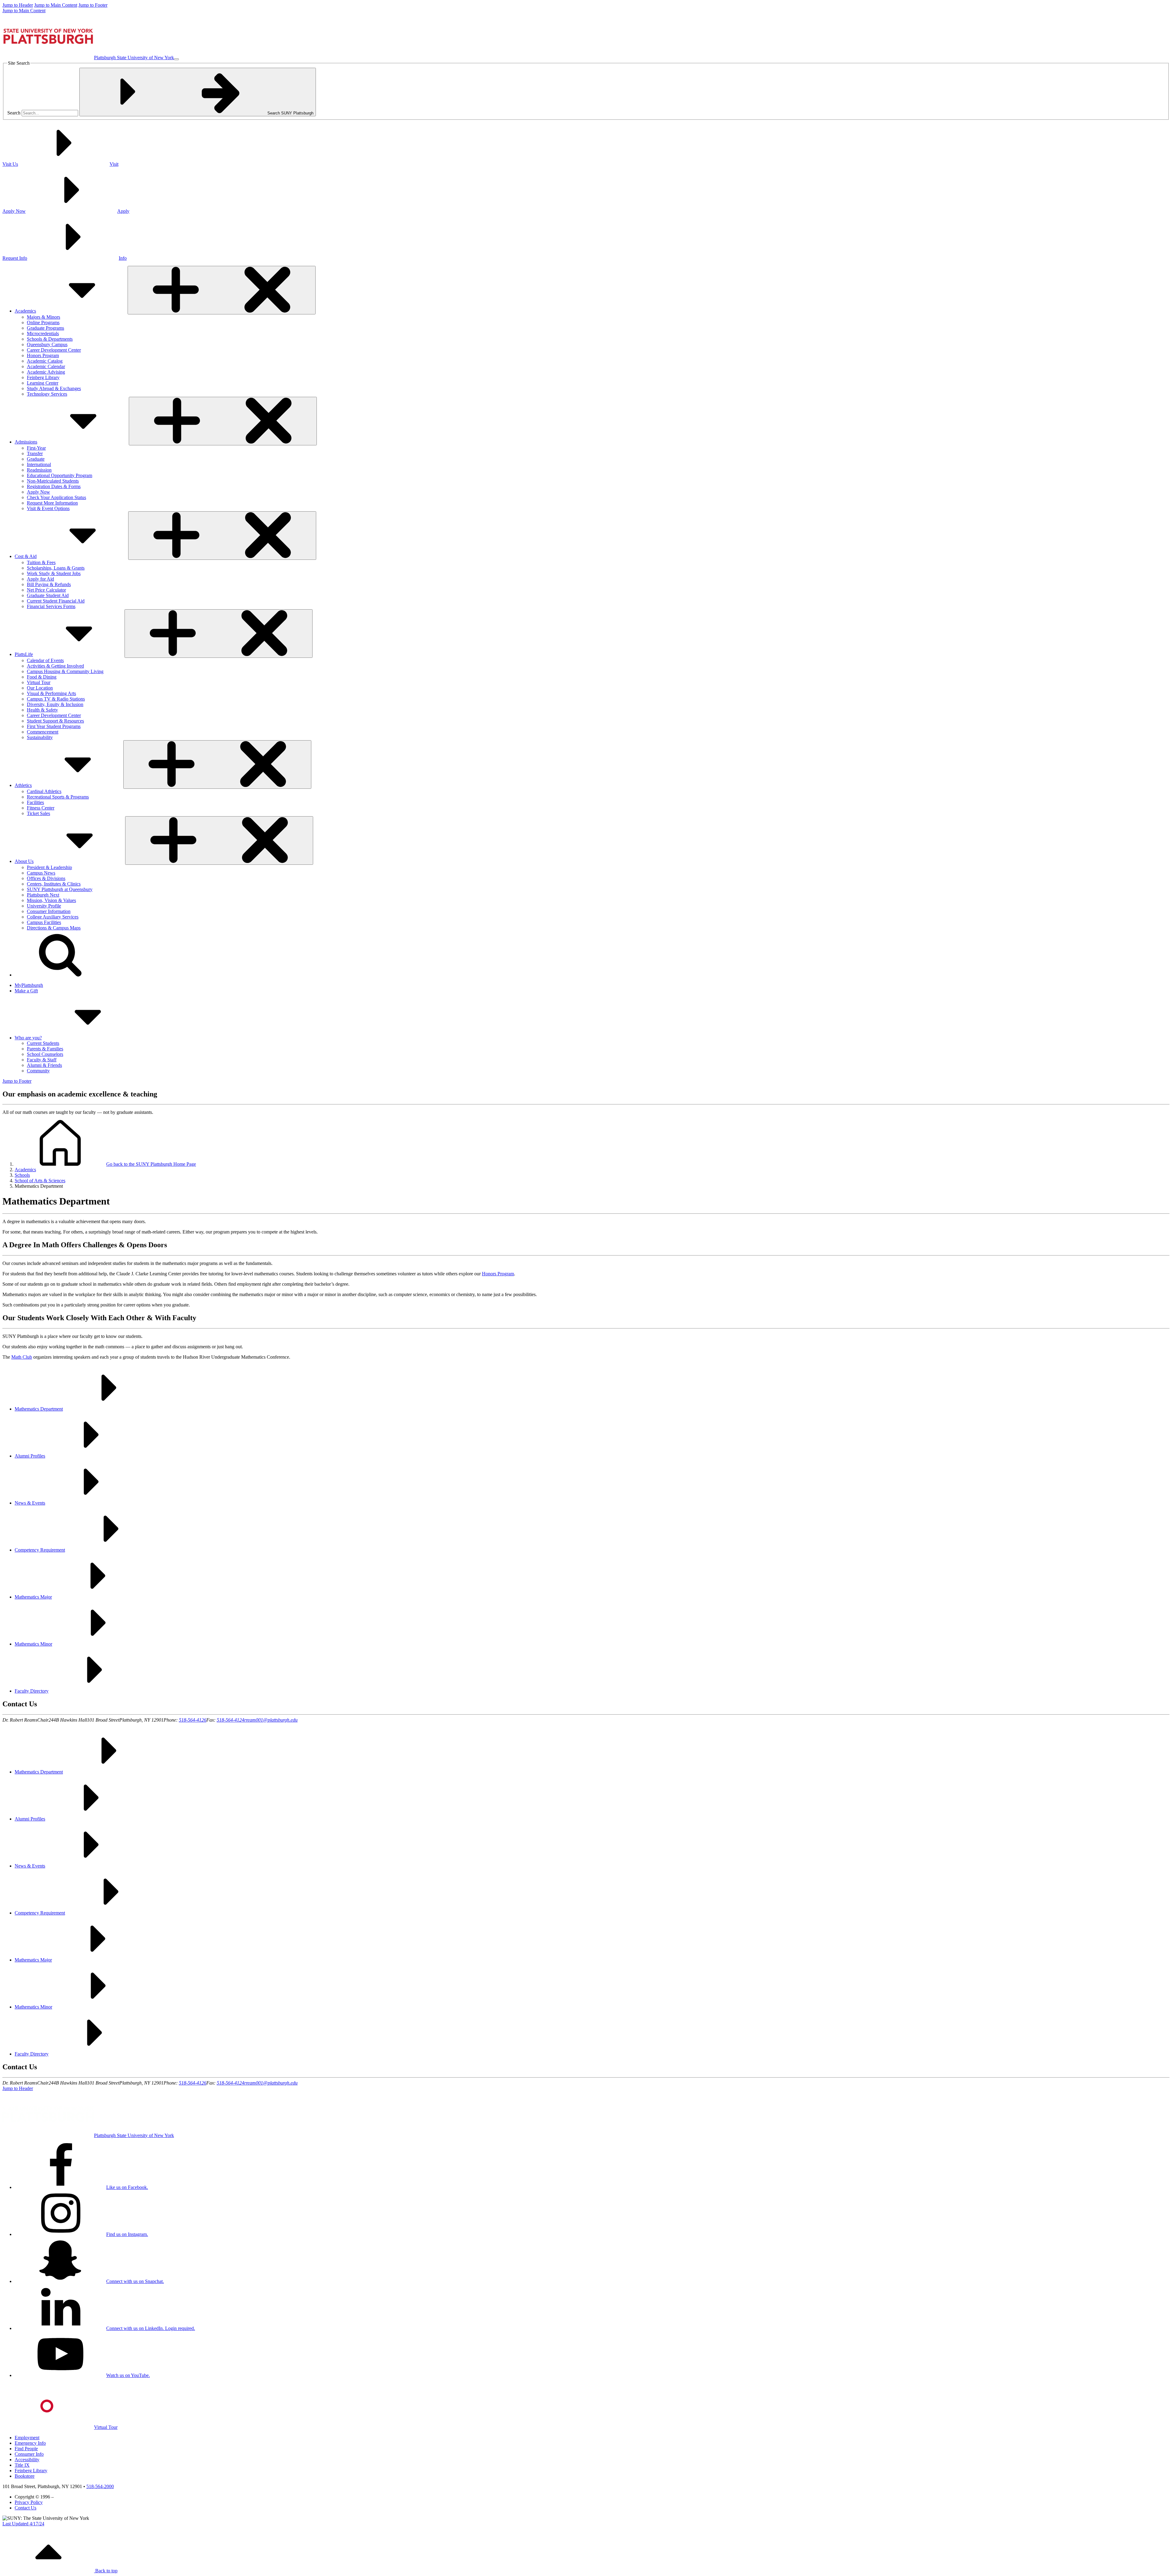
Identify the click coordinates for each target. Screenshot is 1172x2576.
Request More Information (52, 503)
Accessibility (27, 2460)
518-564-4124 (230, 1720)
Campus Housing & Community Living (65, 671)
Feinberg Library (43, 377)
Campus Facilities (44, 922)
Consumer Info (29, 2454)
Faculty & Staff (42, 1060)
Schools (22, 1175)
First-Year (36, 448)
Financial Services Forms (51, 606)
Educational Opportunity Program (60, 475)
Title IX (22, 2465)
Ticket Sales (38, 813)
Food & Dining (42, 677)
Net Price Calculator (46, 590)
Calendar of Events (45, 660)
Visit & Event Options (48, 508)
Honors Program (43, 355)
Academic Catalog (45, 361)
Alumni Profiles (30, 1456)
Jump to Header (18, 5)
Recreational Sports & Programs (58, 797)
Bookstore (25, 2476)
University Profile (44, 906)
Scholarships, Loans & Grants (56, 568)
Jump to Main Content (56, 5)
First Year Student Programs (54, 726)
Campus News (41, 873)
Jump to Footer (93, 5)
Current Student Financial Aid (56, 601)
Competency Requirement (40, 1550)
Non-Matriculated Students (53, 481)
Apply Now (38, 492)
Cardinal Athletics (44, 791)
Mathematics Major (33, 1597)
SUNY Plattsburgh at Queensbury (60, 889)
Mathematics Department (39, 1409)
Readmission (39, 470)
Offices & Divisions (46, 878)
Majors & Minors (43, 317)
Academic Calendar (46, 366)
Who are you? (28, 1038)
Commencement (43, 732)
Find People (26, 2449)
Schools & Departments (50, 339)
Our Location (40, 688)
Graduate (36, 459)
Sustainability (40, 737)
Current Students (43, 1043)
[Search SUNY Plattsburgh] (60, 975)
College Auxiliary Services (53, 917)
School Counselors (45, 1054)
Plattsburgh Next (43, 895)
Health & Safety (42, 710)
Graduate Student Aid (48, 595)
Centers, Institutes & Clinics (54, 884)
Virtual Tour (39, 682)
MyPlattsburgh (29, 985)
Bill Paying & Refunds (49, 584)
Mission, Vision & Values (51, 900)
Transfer (35, 453)
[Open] (222, 290)
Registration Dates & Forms (54, 486)
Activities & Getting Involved (55, 666)
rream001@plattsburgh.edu (271, 1720)
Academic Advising (46, 372)
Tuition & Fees (41, 562)
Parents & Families (45, 1049)
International (39, 464)
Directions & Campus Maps (54, 928)
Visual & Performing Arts (51, 693)
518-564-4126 (193, 1720)
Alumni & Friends (44, 1065)
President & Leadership (49, 867)
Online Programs (43, 322)
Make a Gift (26, 991)
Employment (27, 2438)
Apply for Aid (40, 579)
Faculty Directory (32, 1691)
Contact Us (25, 2508)
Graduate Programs (45, 328)
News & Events (30, 1503)
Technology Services (47, 394)
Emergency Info (30, 2443)
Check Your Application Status (56, 497)
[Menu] (176, 59)
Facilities (35, 802)
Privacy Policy (29, 2502)
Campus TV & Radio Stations (56, 699)
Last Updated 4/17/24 (23, 2524)
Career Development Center (54, 350)
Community (38, 1071)
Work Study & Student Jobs (54, 573)
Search (14, 113)
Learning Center (43, 383)
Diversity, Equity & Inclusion (55, 704)
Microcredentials (43, 333)
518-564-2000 (100, 2486)
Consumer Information (49, 911)
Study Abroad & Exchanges (54, 388)
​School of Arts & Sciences (40, 1181)
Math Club (22, 1357)
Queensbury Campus (47, 344)
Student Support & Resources (55, 721)
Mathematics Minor (33, 1644)
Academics (25, 1170)
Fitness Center (41, 808)
